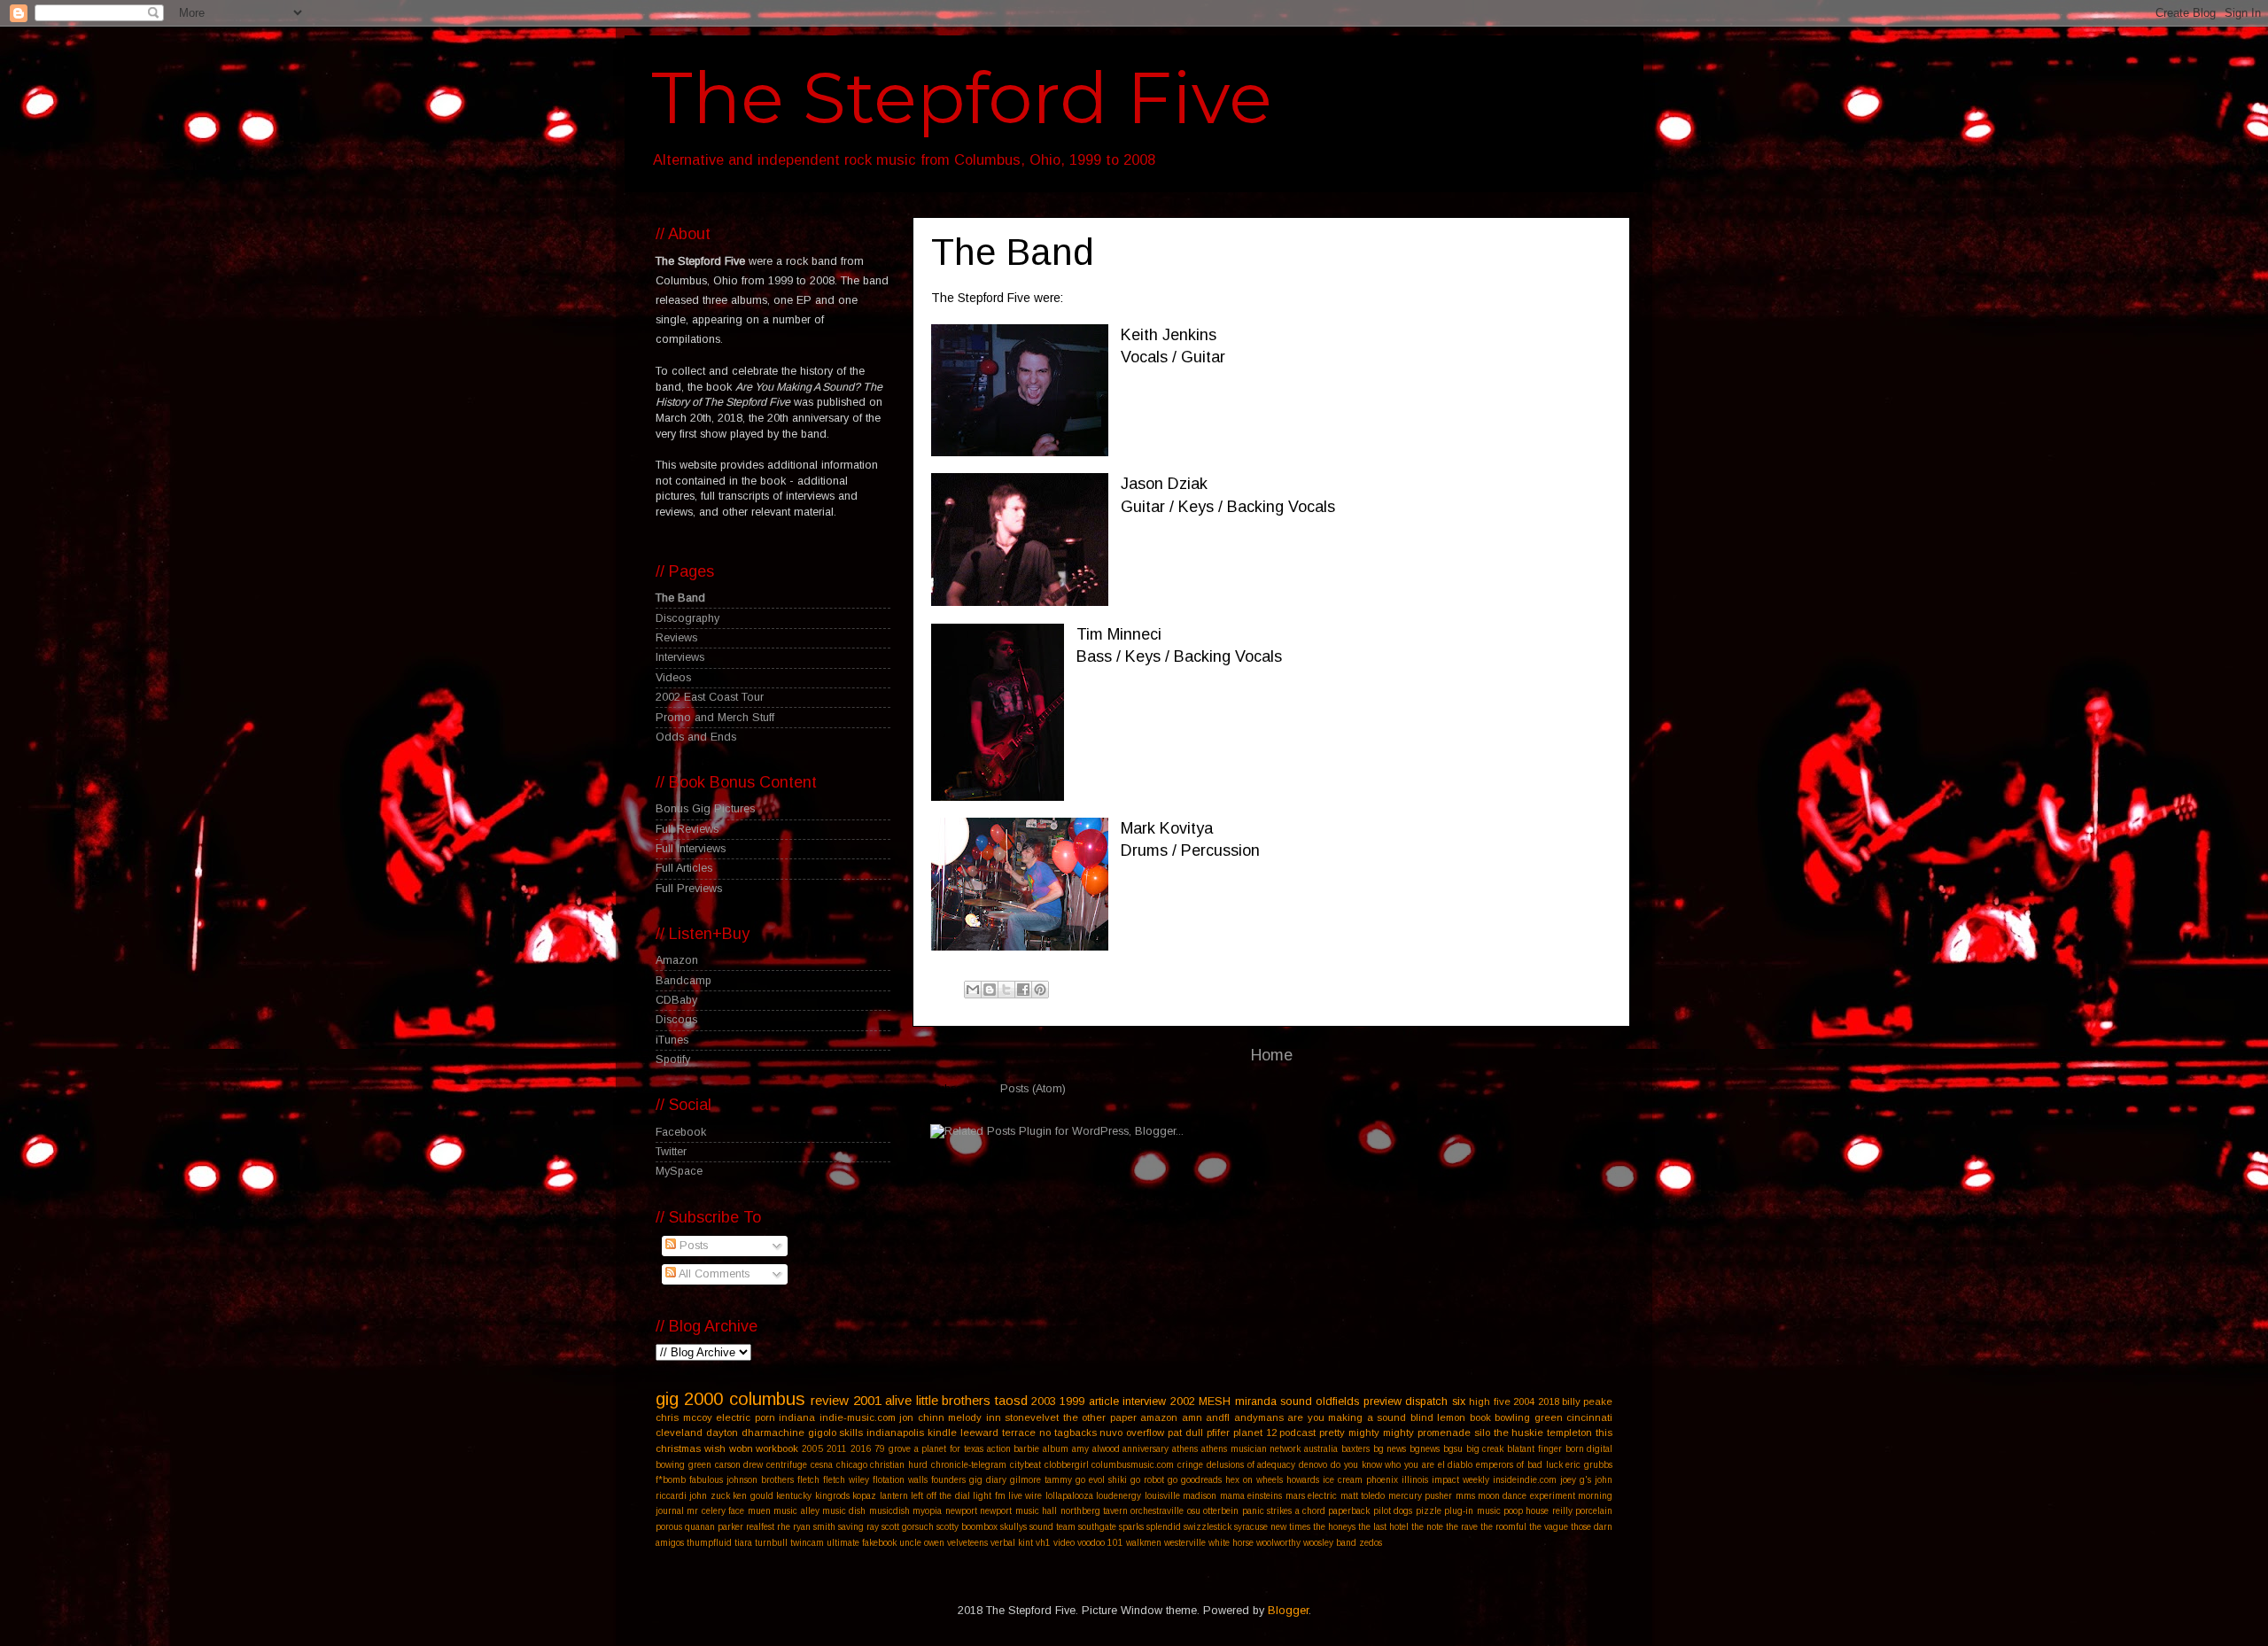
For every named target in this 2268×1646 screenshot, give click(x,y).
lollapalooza (1069, 1496)
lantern (894, 1496)
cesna (822, 1465)
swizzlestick (1208, 1527)
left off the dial (940, 1496)
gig (667, 1399)
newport (961, 1511)
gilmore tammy (1041, 1480)
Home (1272, 1055)
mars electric (1311, 1496)
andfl (1218, 1417)
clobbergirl (1067, 1465)
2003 (1044, 1401)
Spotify (673, 1060)
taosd (1011, 1400)
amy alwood (1096, 1449)
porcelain (1594, 1511)
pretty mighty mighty (1367, 1432)
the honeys (1334, 1527)
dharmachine (773, 1432)
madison (1200, 1496)
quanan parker (714, 1527)
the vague (1549, 1527)
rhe (784, 1527)
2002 (1183, 1401)
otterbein (1221, 1511)
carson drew (739, 1465)
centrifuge (787, 1465)
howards (1303, 1480)
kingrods (832, 1496)
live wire (1025, 1496)
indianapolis (895, 1432)
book (1480, 1417)
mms (1465, 1496)
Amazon (677, 960)
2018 (1549, 1401)
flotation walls (900, 1480)
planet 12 (1255, 1432)
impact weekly (1460, 1480)
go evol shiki (1101, 1480)
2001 (867, 1400)
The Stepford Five (962, 98)
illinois (1415, 1480)
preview (1383, 1401)
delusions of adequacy (1251, 1465)
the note (1427, 1527)
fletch (808, 1480)
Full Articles (684, 868)
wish (715, 1448)
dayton (722, 1432)
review (830, 1400)
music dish (844, 1511)
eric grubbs (1589, 1465)
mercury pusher (1420, 1496)
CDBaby (676, 1000)
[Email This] (973, 990)
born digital (1589, 1449)
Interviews (680, 657)
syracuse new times (1272, 1527)
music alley (796, 1511)
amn (1192, 1417)
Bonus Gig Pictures (705, 809)
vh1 (1043, 1543)
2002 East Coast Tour (710, 697)
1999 (1072, 1401)
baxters (1355, 1449)
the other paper (1100, 1417)
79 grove (893, 1449)
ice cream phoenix (1360, 1480)
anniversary (1146, 1449)
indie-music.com (858, 1417)
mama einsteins (1251, 1496)
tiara (743, 1543)
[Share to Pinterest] (1040, 990)
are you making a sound (1347, 1417)
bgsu (1453, 1449)
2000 (703, 1399)
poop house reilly (1538, 1511)
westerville (1185, 1543)
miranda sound (1274, 1401)
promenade (1444, 1432)
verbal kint (1012, 1543)
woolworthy (1278, 1543)
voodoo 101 (1100, 1543)
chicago (852, 1465)
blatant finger (1534, 1449)
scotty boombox (967, 1527)
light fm (989, 1496)
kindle (942, 1432)
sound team (1052, 1527)
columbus (767, 1399)
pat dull (1185, 1432)
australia (1321, 1449)
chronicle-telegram (969, 1465)
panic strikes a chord (1284, 1511)
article (1104, 1401)
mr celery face (715, 1511)
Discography (687, 618)
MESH (1215, 1401)
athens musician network (1251, 1449)
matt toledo (1363, 1496)
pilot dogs (1393, 1511)
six (1459, 1401)
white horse (1231, 1543)
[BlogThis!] (990, 990)
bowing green (684, 1465)
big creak (1485, 1449)
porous (669, 1527)
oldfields (1337, 1401)
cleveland (679, 1432)
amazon (1159, 1417)
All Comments (713, 1274)
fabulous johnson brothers (742, 1480)
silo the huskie (1509, 1432)
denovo (1313, 1465)
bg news (1390, 1449)
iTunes (672, 1040)
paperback (1349, 1511)
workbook (777, 1448)
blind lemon (1438, 1417)
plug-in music (1472, 1511)
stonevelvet (1032, 1417)
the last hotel (1383, 1527)
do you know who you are (1383, 1465)
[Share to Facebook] (1023, 990)
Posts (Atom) (1033, 1089)
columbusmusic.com (1133, 1465)
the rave (1462, 1527)
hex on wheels (1254, 1480)
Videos (673, 678)
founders (948, 1480)
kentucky (794, 1496)
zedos (1371, 1543)
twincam (807, 1543)
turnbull (771, 1543)
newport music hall (1018, 1511)
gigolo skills (836, 1432)
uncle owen (922, 1543)
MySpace (679, 1171)
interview (1144, 1401)
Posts (692, 1246)
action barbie (1014, 1449)
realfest (760, 1527)
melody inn (975, 1417)
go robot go (1154, 1480)
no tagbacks (1068, 1432)
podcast (1297, 1432)
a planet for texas (949, 1449)
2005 (812, 1449)
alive (898, 1400)
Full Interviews (691, 849)
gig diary (988, 1480)
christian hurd (899, 1465)
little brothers (953, 1400)
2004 (1524, 1401)
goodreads (1201, 1480)
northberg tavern (1094, 1511)
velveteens (967, 1543)
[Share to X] (1006, 990)
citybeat (1025, 1465)
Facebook (681, 1132)
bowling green (1529, 1417)
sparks (1131, 1527)
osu (1194, 1511)
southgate (1097, 1527)
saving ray (858, 1527)
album (1056, 1449)
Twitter (671, 1152)
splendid (1164, 1527)
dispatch (1426, 1401)
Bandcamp (684, 981)
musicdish (889, 1511)
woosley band (1330, 1543)
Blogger (1288, 1611)
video (1064, 1543)
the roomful (1503, 1527)
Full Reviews (687, 829)
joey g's (1576, 1480)
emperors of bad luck (1519, 1465)
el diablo (1456, 1465)
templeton (1569, 1432)
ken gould (753, 1496)
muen (759, 1511)
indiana (797, 1417)
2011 (837, 1449)
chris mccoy (684, 1417)
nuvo (1111, 1432)
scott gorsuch (908, 1527)
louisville (1162, 1496)
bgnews (1425, 1449)
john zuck (709, 1496)
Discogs (676, 1020)
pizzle (1429, 1511)
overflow (1145, 1432)
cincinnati (1589, 1417)
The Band (680, 598)
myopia (927, 1511)
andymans (1259, 1417)
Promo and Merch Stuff (715, 718)
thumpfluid (709, 1543)
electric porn (746, 1417)
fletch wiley (846, 1480)
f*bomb (671, 1480)
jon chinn (922, 1417)
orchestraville (1157, 1511)
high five (1489, 1401)
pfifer (1218, 1432)
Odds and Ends (696, 737)
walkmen (1144, 1543)
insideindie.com (1525, 1480)
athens (1185, 1449)
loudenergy (1118, 1496)
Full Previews (689, 889)
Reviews (676, 638)
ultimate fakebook (862, 1543)
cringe (1190, 1465)
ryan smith (814, 1527)
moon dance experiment (1526, 1496)
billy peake (1587, 1401)
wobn (741, 1448)
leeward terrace (998, 1432)
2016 (861, 1449)
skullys (1014, 1527)
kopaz (864, 1496)
